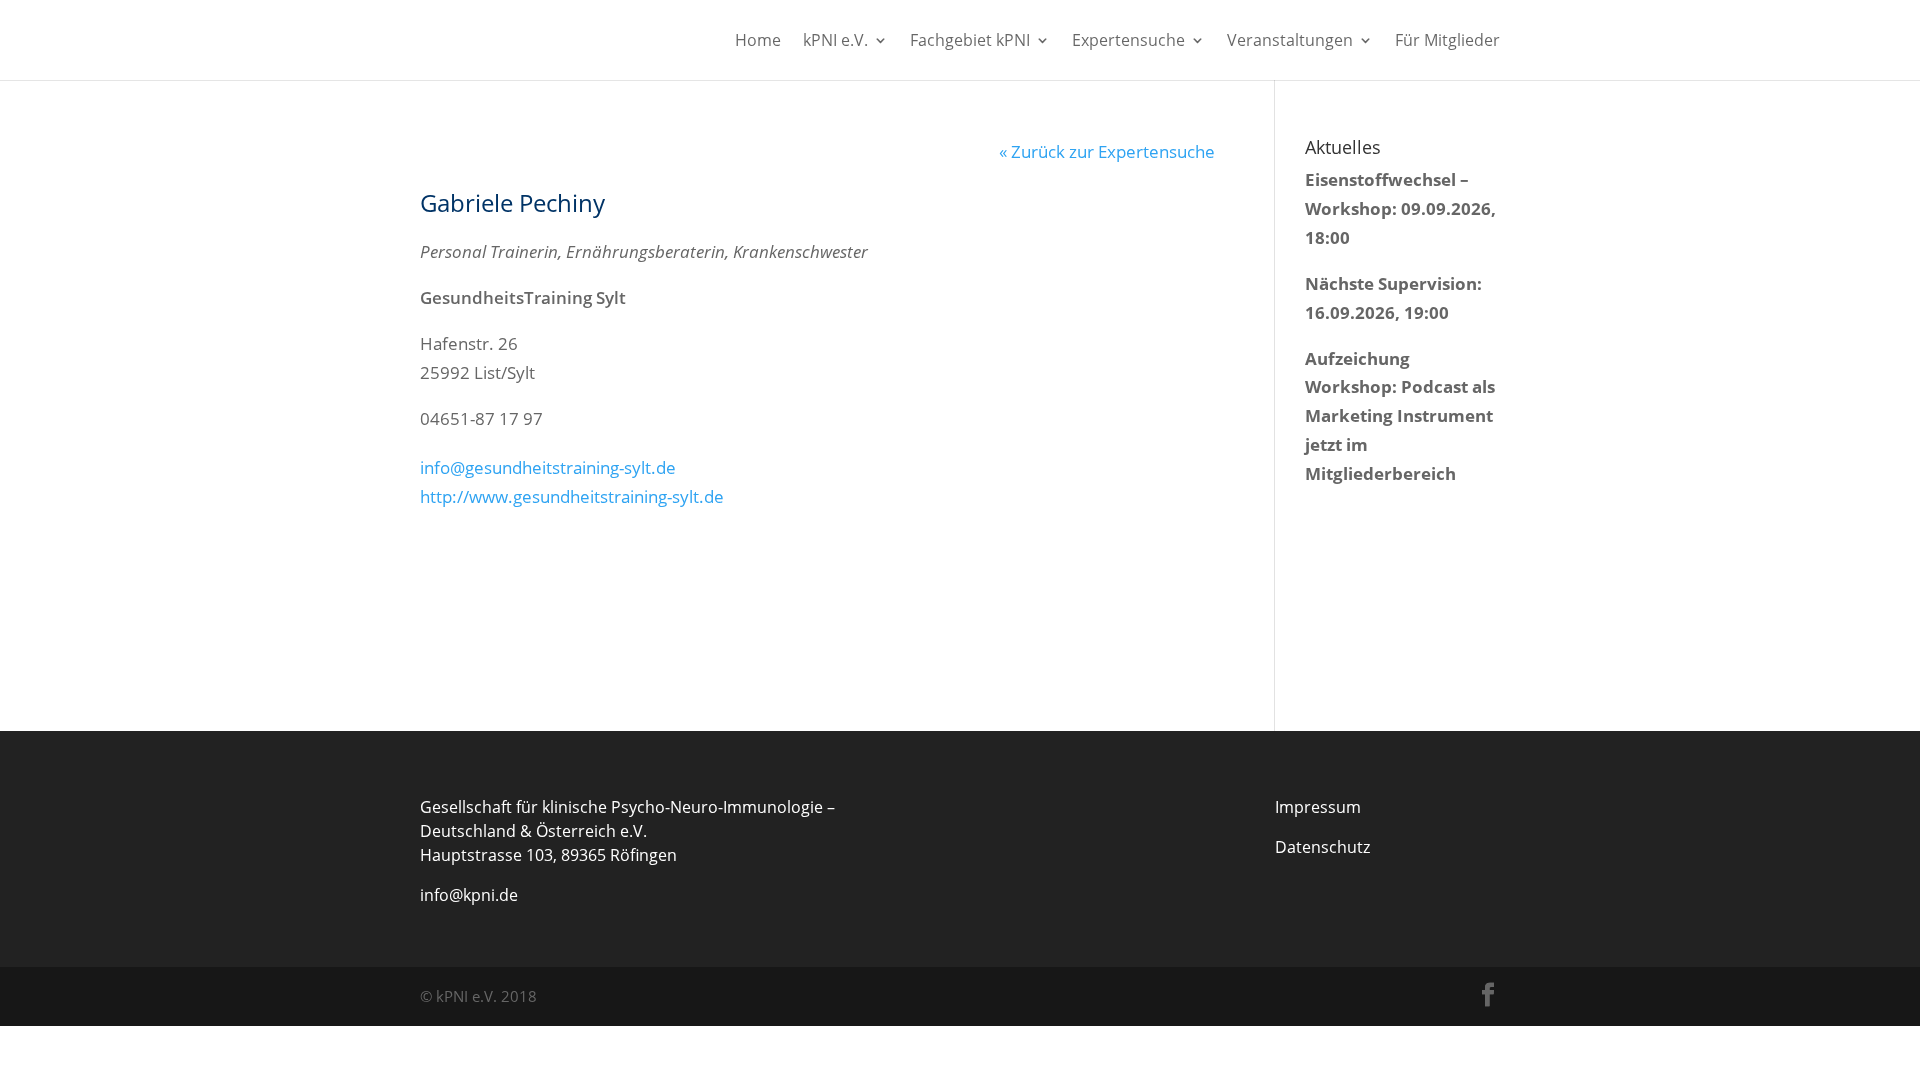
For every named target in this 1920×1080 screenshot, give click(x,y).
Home (758, 42)
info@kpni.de (469, 895)
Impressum (1318, 807)
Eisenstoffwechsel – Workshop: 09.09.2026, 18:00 (1400, 208)
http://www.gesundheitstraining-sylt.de (572, 496)
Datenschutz (1322, 847)
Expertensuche (1128, 42)
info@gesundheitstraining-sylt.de (548, 467)
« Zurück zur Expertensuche (1107, 151)
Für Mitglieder (1447, 42)
